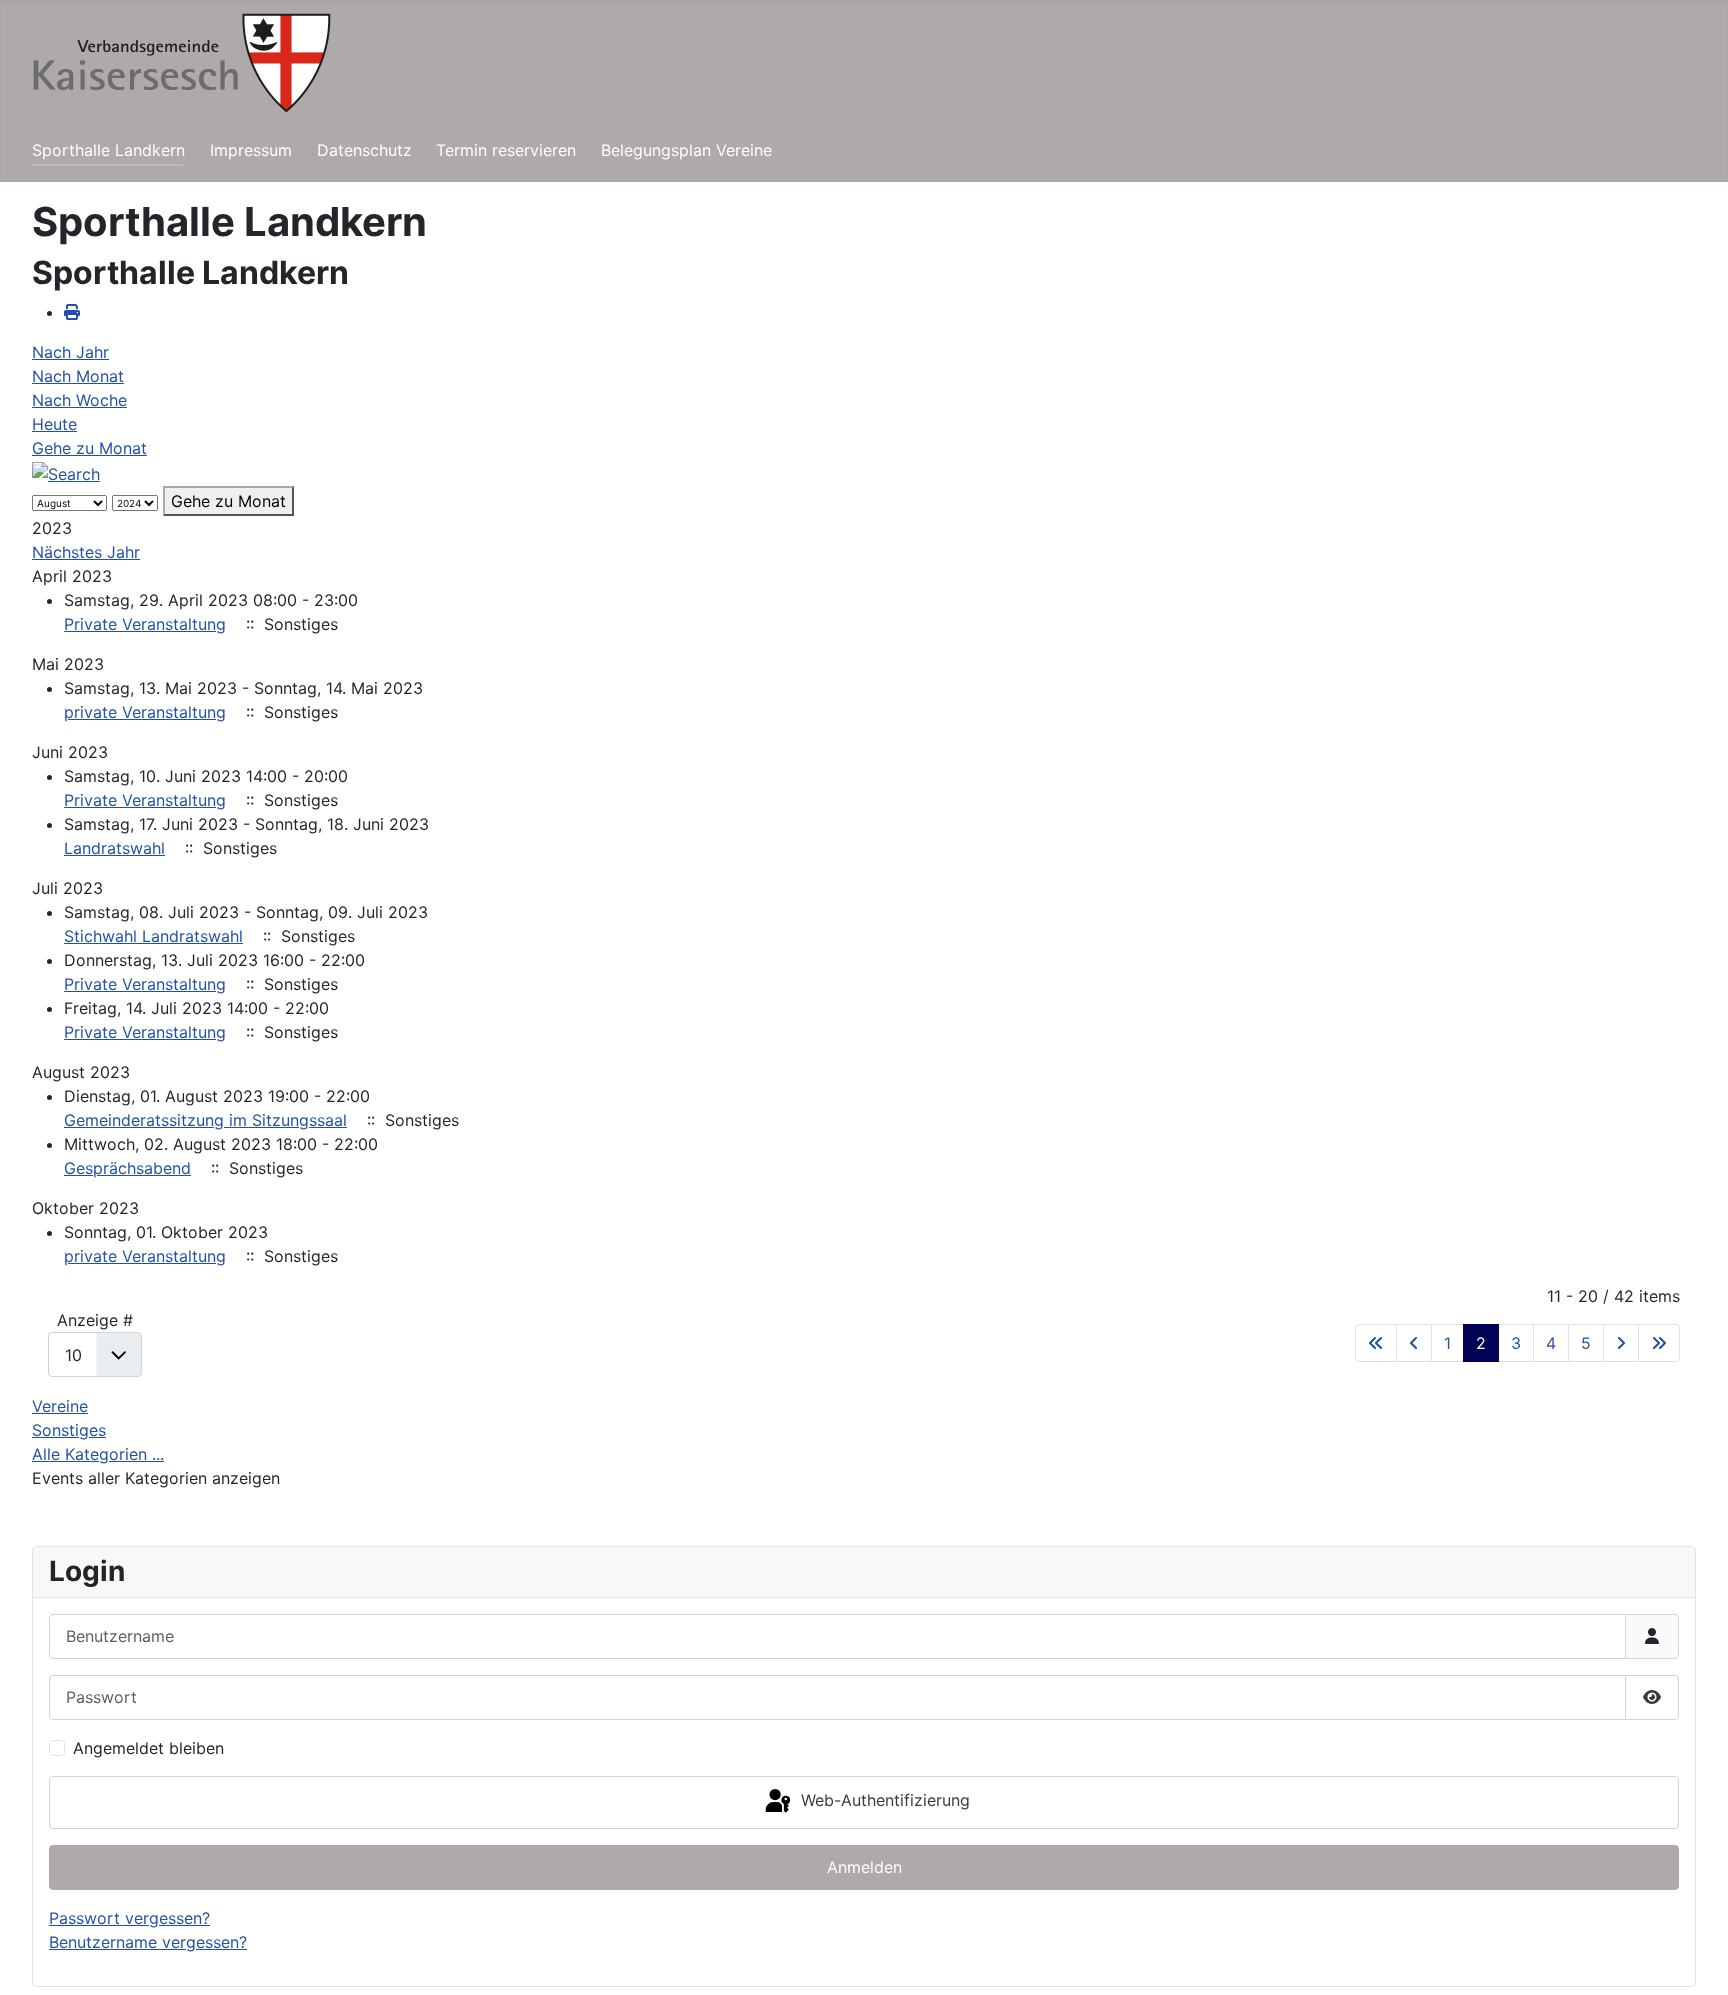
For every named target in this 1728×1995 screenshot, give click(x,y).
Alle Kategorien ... (98, 1454)
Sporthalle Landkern (108, 150)
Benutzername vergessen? (148, 1942)
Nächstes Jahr (86, 552)
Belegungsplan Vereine (686, 150)
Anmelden (864, 1867)
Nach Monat (78, 376)
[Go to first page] (1376, 1343)
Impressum (251, 150)
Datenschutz (364, 150)
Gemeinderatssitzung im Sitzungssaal (205, 1120)
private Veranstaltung (145, 712)
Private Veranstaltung (145, 624)
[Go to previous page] (1414, 1343)
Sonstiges (69, 1430)
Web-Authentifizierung (883, 1801)
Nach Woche (79, 400)
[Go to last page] (1659, 1343)
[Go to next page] (1621, 1343)
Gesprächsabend (127, 1168)
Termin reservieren (506, 150)
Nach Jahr (70, 352)
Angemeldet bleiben (148, 1748)
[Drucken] (72, 312)
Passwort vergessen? (129, 1918)
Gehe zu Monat (89, 448)
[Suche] (66, 472)
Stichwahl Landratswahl (153, 936)
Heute (54, 424)
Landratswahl (114, 848)
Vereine (60, 1406)
